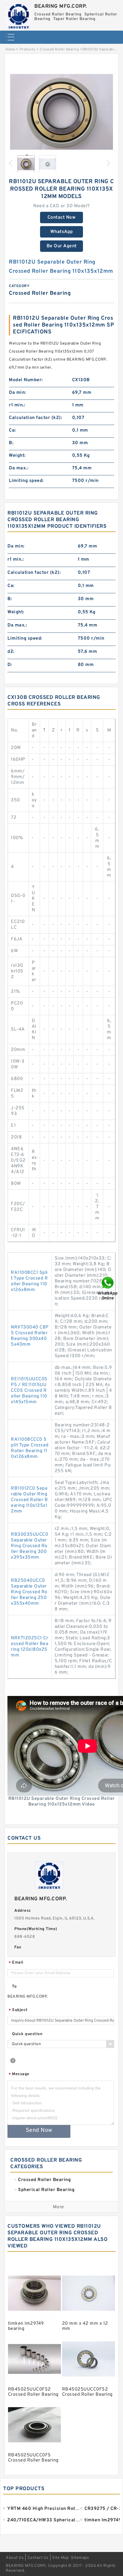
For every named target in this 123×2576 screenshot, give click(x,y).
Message (19, 2074)
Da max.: (19, 468)
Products (28, 50)
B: (11, 443)
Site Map (60, 2558)
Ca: (12, 430)
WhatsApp (62, 232)
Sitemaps (80, 2558)
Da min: (17, 393)
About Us (15, 2558)
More (58, 2207)
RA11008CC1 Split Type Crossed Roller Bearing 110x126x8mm (29, 1281)
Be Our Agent (62, 246)
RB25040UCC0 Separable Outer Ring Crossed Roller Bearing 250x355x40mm (29, 1592)
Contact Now (62, 218)
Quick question (27, 2034)
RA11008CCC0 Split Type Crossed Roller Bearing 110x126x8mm (30, 1448)
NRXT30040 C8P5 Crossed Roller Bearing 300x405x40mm (30, 1336)
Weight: (17, 456)
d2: (11, 652)
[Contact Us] (108, 1288)
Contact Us (38, 2558)
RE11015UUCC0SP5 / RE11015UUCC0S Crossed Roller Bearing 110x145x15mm (29, 1391)
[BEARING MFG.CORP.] (19, 14)
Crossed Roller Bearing (59, 50)
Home (10, 50)
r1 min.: (17, 405)
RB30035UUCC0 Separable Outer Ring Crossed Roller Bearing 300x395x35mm (29, 1546)
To (14, 1987)
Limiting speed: (26, 481)
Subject (18, 2010)
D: (10, 665)
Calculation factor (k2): (35, 418)
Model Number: (26, 380)
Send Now (39, 2130)
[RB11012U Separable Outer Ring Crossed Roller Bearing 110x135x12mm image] (61, 112)
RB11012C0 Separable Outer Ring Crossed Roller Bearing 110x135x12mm (29, 1500)
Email (16, 1963)
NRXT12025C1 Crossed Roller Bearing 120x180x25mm (29, 1647)
